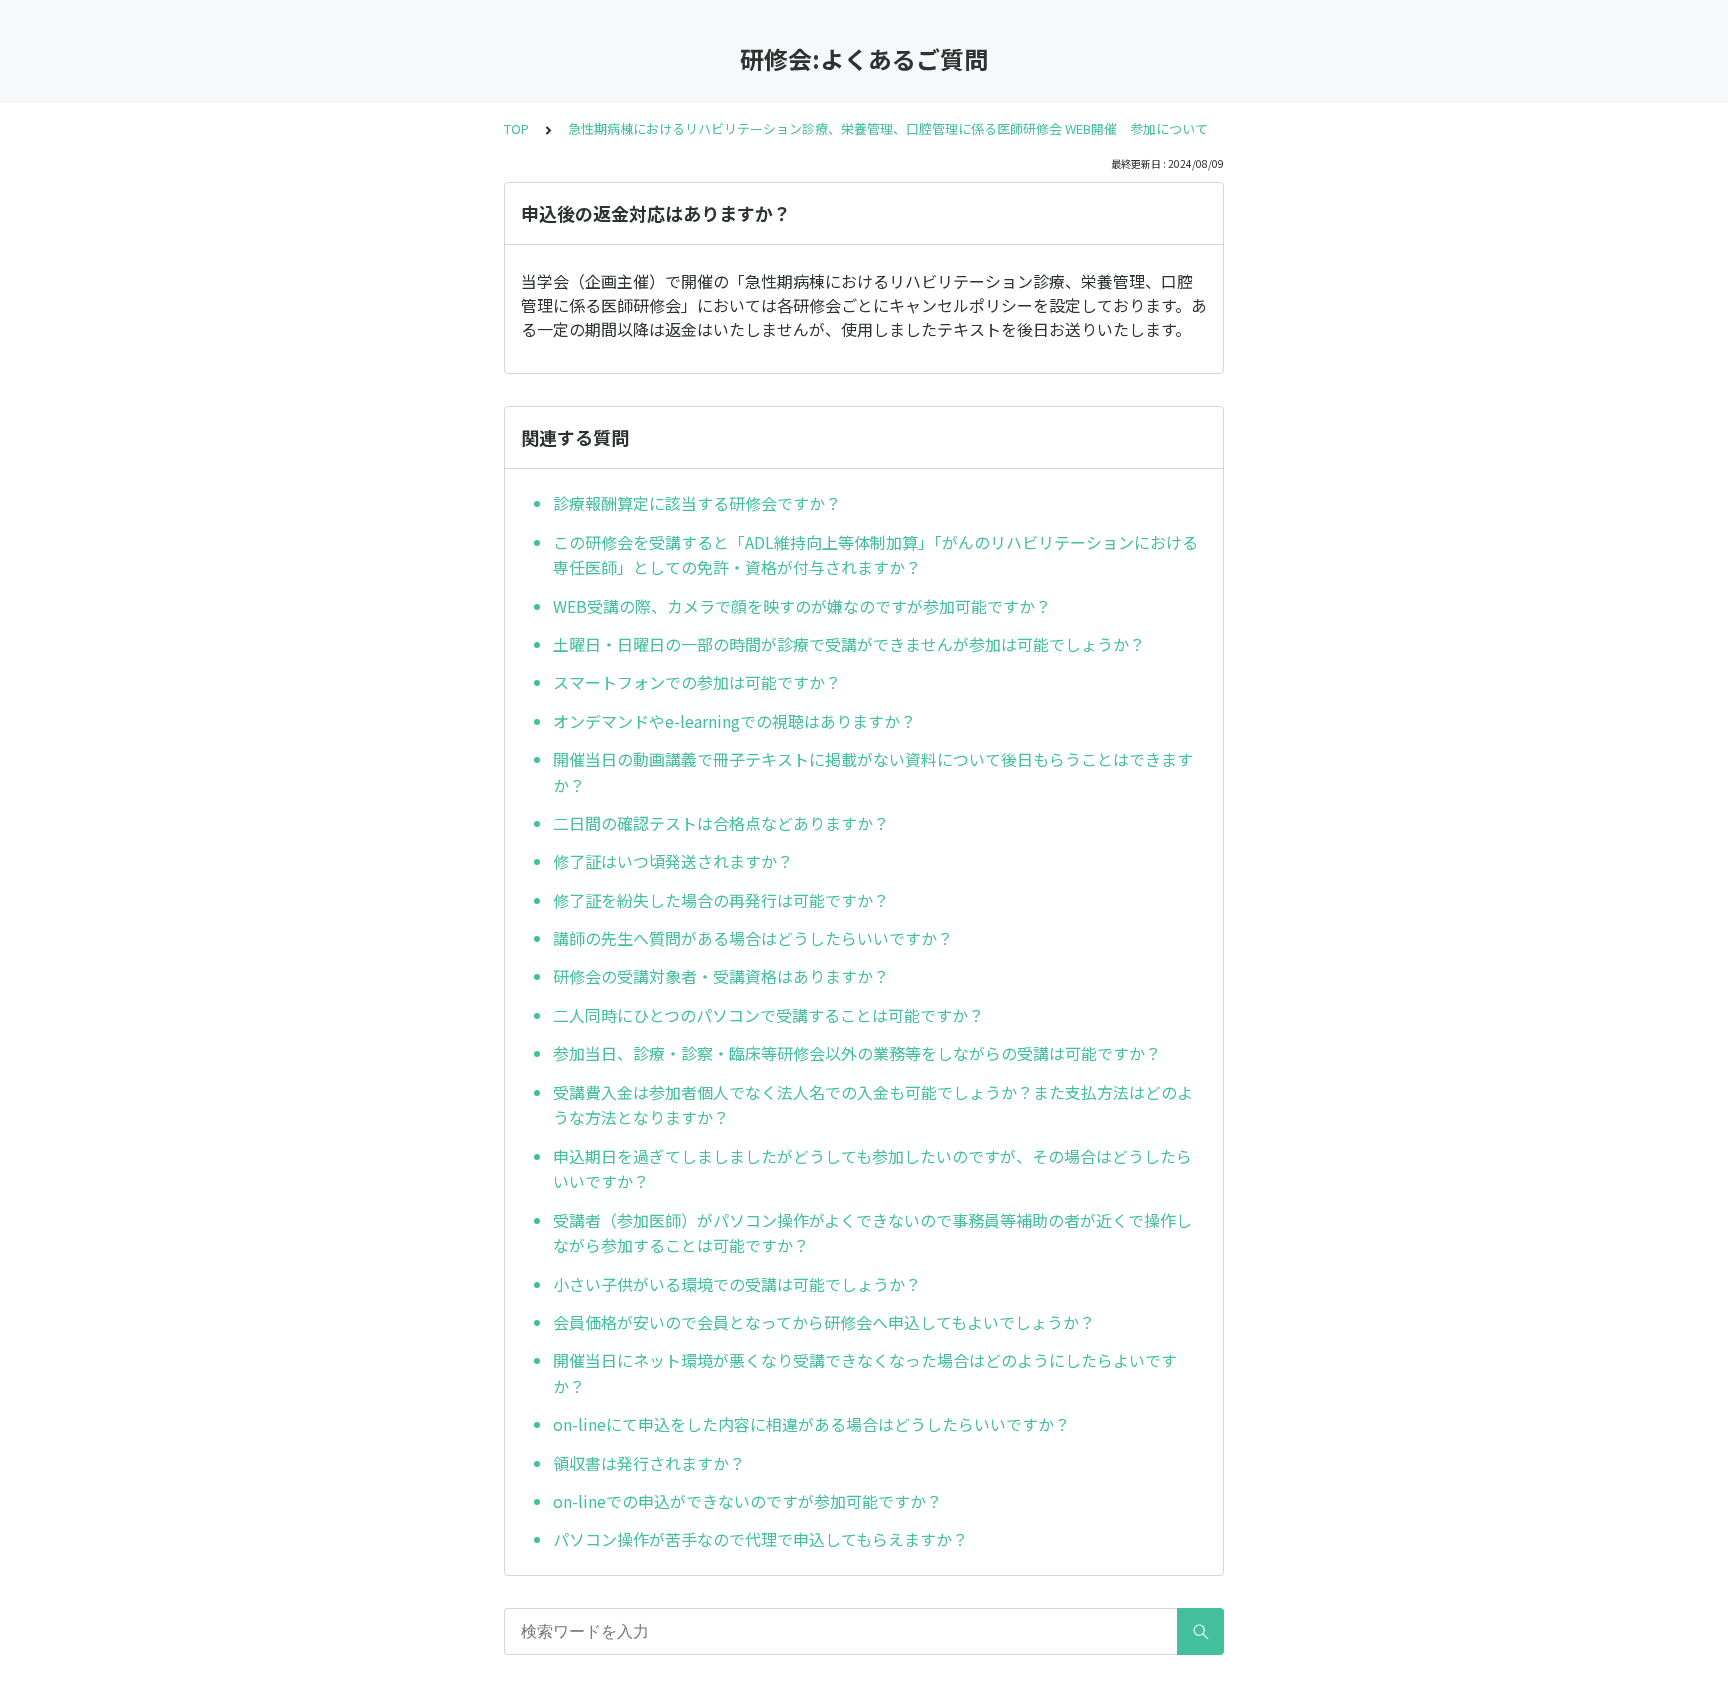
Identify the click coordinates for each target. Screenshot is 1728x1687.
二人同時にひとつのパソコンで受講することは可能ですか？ (768, 1015)
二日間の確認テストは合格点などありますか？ (721, 823)
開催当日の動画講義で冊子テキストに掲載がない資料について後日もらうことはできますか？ (873, 772)
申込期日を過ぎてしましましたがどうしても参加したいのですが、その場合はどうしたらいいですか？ (872, 1169)
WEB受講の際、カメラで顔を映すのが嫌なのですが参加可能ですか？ (802, 606)
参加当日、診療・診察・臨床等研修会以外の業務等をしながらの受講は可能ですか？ (857, 1053)
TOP (516, 128)
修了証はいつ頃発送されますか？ (673, 861)
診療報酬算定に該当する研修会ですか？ (697, 503)
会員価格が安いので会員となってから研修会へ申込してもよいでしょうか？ (824, 1322)
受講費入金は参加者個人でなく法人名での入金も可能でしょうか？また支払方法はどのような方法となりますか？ (873, 1105)
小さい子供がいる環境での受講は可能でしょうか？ (737, 1284)
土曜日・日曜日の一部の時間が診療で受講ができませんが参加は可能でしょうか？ (849, 644)
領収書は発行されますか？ (649, 1463)
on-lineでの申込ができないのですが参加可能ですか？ (747, 1501)
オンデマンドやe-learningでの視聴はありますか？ (734, 721)
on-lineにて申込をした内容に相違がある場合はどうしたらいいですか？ (811, 1424)
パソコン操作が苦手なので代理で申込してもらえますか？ (760, 1539)
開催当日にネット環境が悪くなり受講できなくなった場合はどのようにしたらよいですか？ (865, 1373)
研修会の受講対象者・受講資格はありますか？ (721, 976)
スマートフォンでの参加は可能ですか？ (697, 682)
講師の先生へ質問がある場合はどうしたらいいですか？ (753, 938)
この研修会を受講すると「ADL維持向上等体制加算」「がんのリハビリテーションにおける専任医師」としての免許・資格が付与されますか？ (875, 555)
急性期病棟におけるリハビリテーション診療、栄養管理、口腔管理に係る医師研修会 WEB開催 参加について (888, 128)
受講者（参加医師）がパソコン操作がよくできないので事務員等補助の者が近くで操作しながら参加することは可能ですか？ (872, 1233)
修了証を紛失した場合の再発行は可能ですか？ (721, 900)
